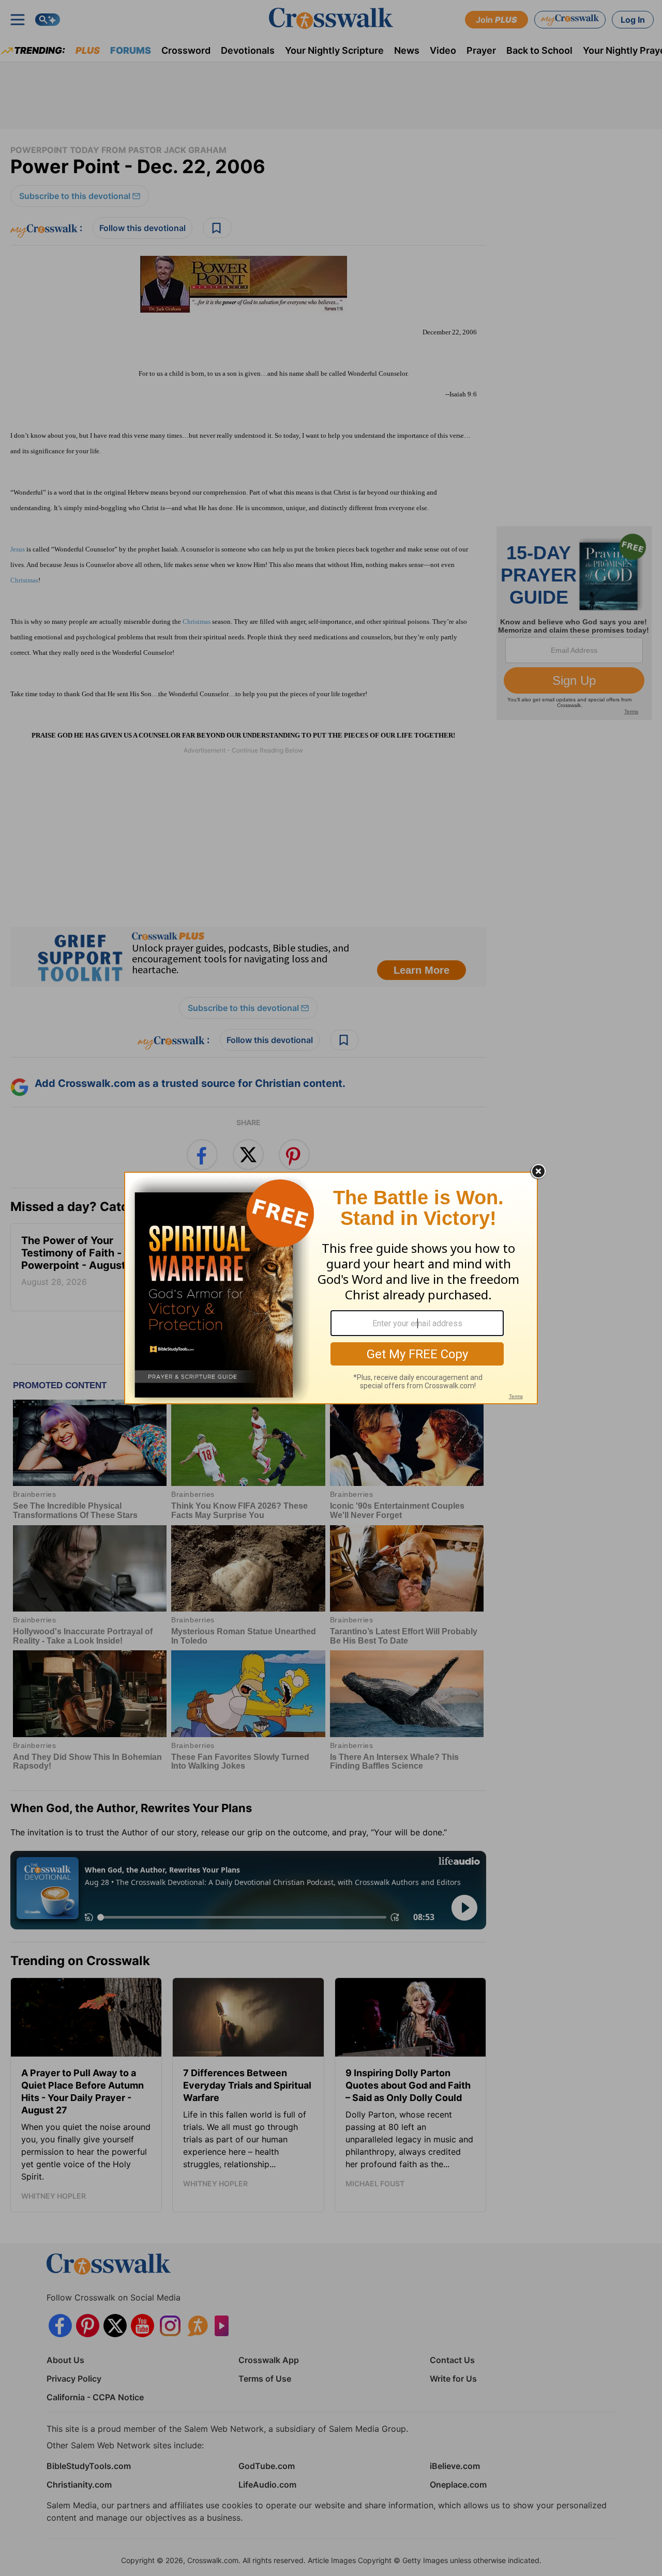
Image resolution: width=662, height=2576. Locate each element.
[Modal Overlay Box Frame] (331, 1288)
